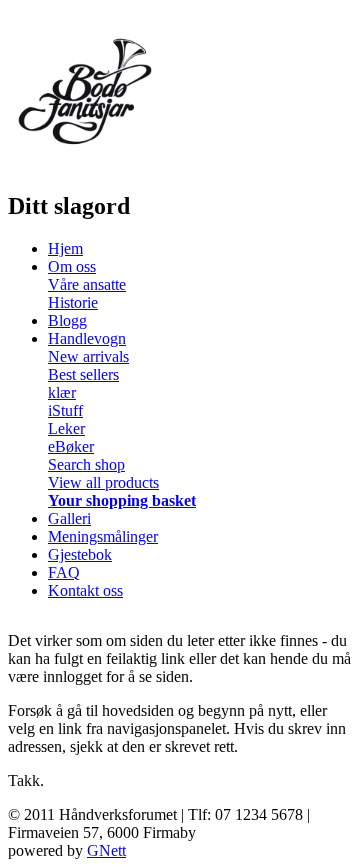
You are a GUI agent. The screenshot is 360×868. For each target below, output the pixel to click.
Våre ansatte (87, 284)
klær (62, 392)
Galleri (69, 518)
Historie (73, 302)
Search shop (86, 464)
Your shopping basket (122, 500)
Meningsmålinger (103, 536)
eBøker (71, 446)
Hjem (65, 248)
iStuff (65, 410)
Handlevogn (87, 338)
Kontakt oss (85, 590)
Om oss (72, 266)
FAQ (64, 572)
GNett (106, 850)
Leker (66, 428)
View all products (103, 482)
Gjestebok (80, 554)
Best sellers (83, 374)
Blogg (67, 320)
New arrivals (88, 356)
